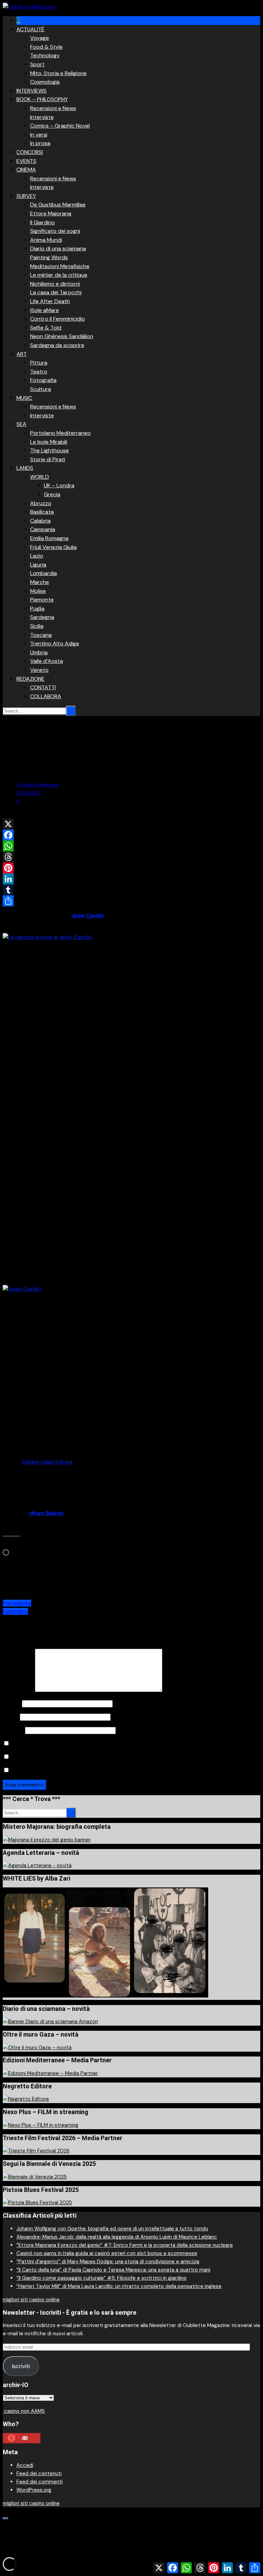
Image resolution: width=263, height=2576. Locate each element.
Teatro (39, 372)
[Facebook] (131, 835)
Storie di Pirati (48, 459)
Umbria (39, 652)
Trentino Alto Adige (55, 643)
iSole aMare (45, 310)
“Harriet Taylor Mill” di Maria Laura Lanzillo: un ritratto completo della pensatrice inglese (119, 2286)
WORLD (40, 477)
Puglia (37, 609)
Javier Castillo (88, 916)
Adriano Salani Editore (47, 1462)
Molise (38, 591)
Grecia (52, 494)
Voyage (40, 38)
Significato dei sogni (55, 231)
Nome (12, 1704)
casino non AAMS (24, 2411)
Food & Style (46, 47)
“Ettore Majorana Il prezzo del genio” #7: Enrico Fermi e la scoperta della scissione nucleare (125, 2245)
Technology (45, 55)
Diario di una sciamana (58, 248)
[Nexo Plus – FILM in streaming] (41, 2125)
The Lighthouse (49, 450)
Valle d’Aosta (47, 661)
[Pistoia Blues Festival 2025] (37, 2203)
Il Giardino (42, 222)
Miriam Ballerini (46, 1513)
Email (11, 1717)
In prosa (40, 143)
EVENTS (26, 161)
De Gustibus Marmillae (58, 205)
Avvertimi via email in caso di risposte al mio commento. (77, 1757)
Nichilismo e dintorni (55, 284)
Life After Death (50, 301)
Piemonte (42, 600)
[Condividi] (131, 901)
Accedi (25, 2465)
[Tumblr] (131, 890)
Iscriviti (21, 2366)
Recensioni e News (53, 108)
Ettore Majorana (51, 213)
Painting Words (49, 257)
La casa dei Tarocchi (56, 292)
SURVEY (26, 196)
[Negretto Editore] (26, 2099)
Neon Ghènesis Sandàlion (62, 336)
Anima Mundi (46, 240)
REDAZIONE (30, 679)
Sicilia (37, 626)
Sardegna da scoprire (57, 345)
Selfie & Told (46, 328)
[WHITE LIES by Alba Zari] (105, 1996)
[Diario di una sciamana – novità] (50, 2022)
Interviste (42, 117)
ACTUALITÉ (30, 29)
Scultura (41, 389)
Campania (43, 529)
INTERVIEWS (32, 91)
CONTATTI (43, 687)
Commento (18, 1690)
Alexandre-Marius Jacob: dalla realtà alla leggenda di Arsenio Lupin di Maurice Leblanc (117, 2237)
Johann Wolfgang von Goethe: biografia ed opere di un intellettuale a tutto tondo (112, 2229)
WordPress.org (34, 2490)
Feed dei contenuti (39, 2473)
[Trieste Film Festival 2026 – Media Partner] (36, 2151)
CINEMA (26, 170)
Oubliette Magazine (38, 785)
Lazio (37, 556)
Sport (37, 64)
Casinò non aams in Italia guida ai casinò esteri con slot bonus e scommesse (107, 2253)
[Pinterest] (131, 868)
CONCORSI (30, 152)
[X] (131, 824)
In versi (39, 135)
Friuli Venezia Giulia (53, 547)
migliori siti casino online (31, 2300)
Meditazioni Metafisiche (60, 266)
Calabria (40, 521)
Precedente (17, 1603)
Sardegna (42, 617)
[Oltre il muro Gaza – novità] (37, 2048)
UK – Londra (59, 485)
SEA (21, 424)
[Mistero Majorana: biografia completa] (47, 1840)
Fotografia (43, 380)
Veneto (39, 670)
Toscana (41, 635)
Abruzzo (41, 503)
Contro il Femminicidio (58, 319)
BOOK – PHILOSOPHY (42, 99)
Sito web (13, 1730)
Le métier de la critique (59, 275)
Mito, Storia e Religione (58, 73)
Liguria (38, 565)
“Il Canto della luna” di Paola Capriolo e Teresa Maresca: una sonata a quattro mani (113, 2270)
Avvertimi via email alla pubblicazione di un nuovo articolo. (79, 1770)
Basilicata (42, 512)
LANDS (25, 468)
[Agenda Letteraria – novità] (37, 1865)
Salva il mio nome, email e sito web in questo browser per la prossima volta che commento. (119, 1744)
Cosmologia (45, 82)
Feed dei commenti (40, 2482)
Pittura (39, 363)
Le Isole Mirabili (49, 442)
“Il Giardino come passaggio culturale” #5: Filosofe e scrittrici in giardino (102, 2278)
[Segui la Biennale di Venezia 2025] (35, 2177)
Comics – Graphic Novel (60, 126)
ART (22, 354)
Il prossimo (15, 1611)
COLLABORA (46, 696)
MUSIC (24, 398)
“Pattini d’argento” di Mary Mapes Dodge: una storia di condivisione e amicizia (108, 2262)
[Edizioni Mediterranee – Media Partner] (50, 2073)
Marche (40, 582)
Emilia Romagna (49, 538)
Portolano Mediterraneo (60, 433)
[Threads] (131, 857)
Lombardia (43, 573)
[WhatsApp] (131, 846)
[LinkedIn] (131, 879)
